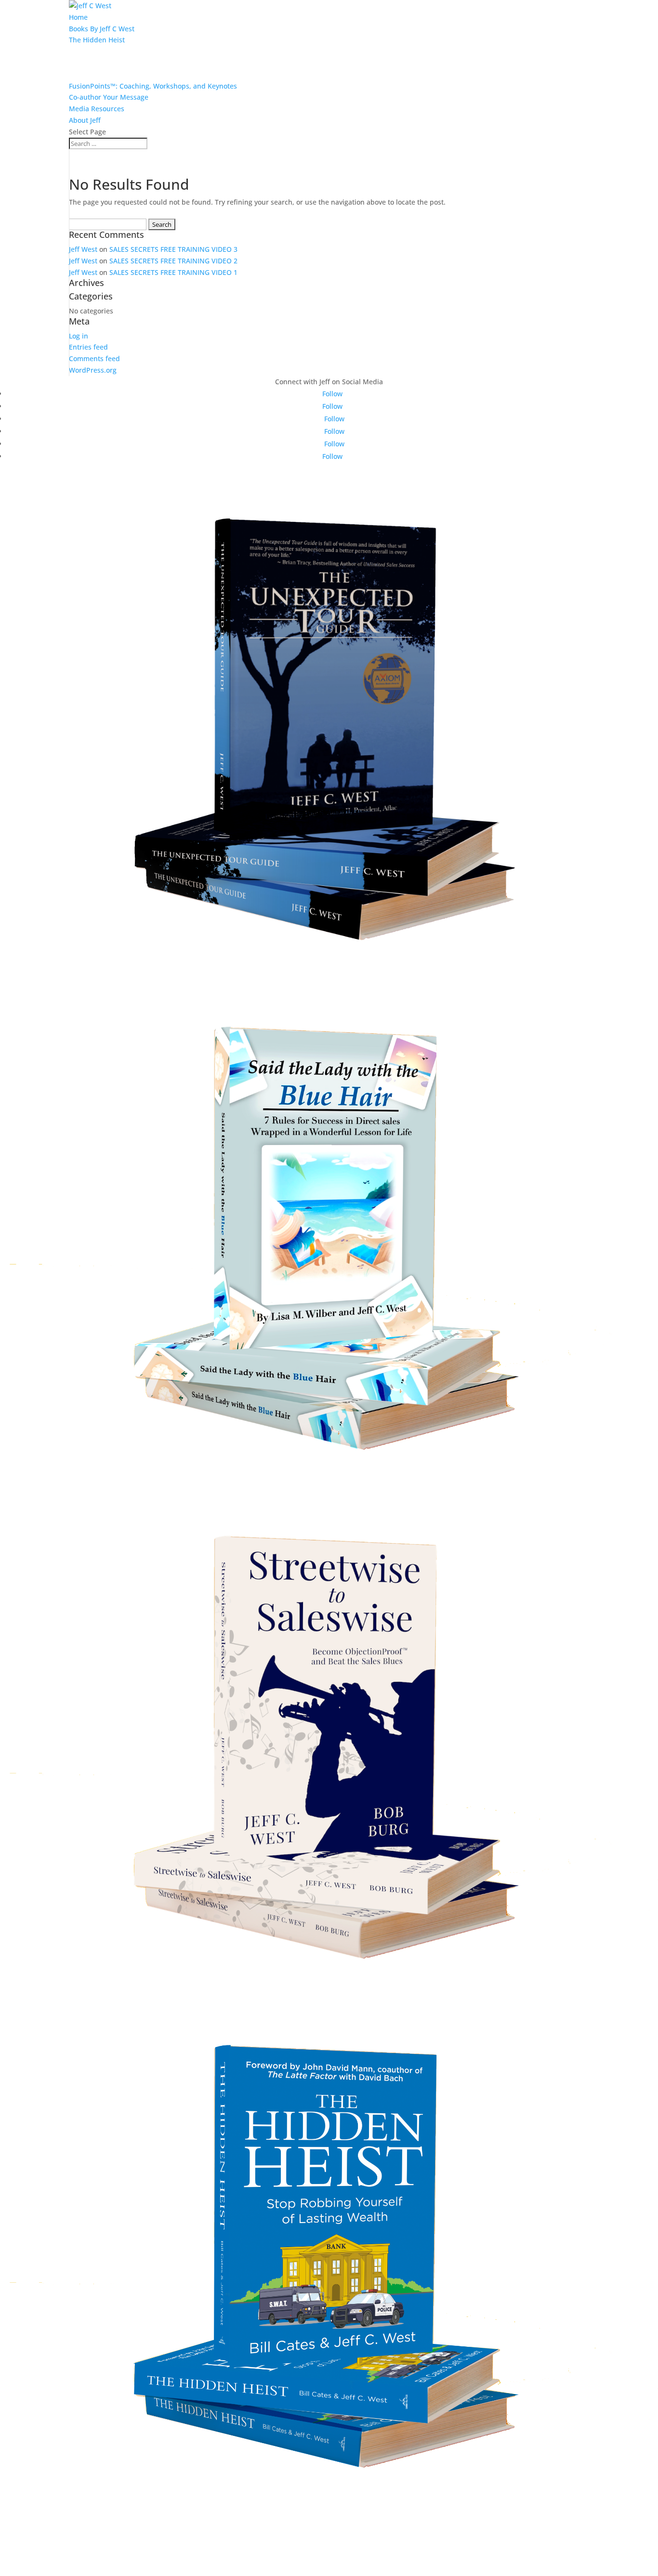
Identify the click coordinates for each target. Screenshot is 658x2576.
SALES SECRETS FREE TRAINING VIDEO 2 (173, 261)
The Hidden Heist (97, 40)
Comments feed (94, 358)
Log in (79, 336)
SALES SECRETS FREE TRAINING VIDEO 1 (173, 272)
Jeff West (83, 249)
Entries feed (88, 347)
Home (78, 17)
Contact (329, 2552)
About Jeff (85, 120)
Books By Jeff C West (102, 29)
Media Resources (97, 109)
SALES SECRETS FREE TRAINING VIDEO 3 (173, 249)
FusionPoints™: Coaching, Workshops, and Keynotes (153, 86)
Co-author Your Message (109, 97)
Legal (329, 2516)
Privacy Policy (329, 2534)
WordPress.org (93, 370)
